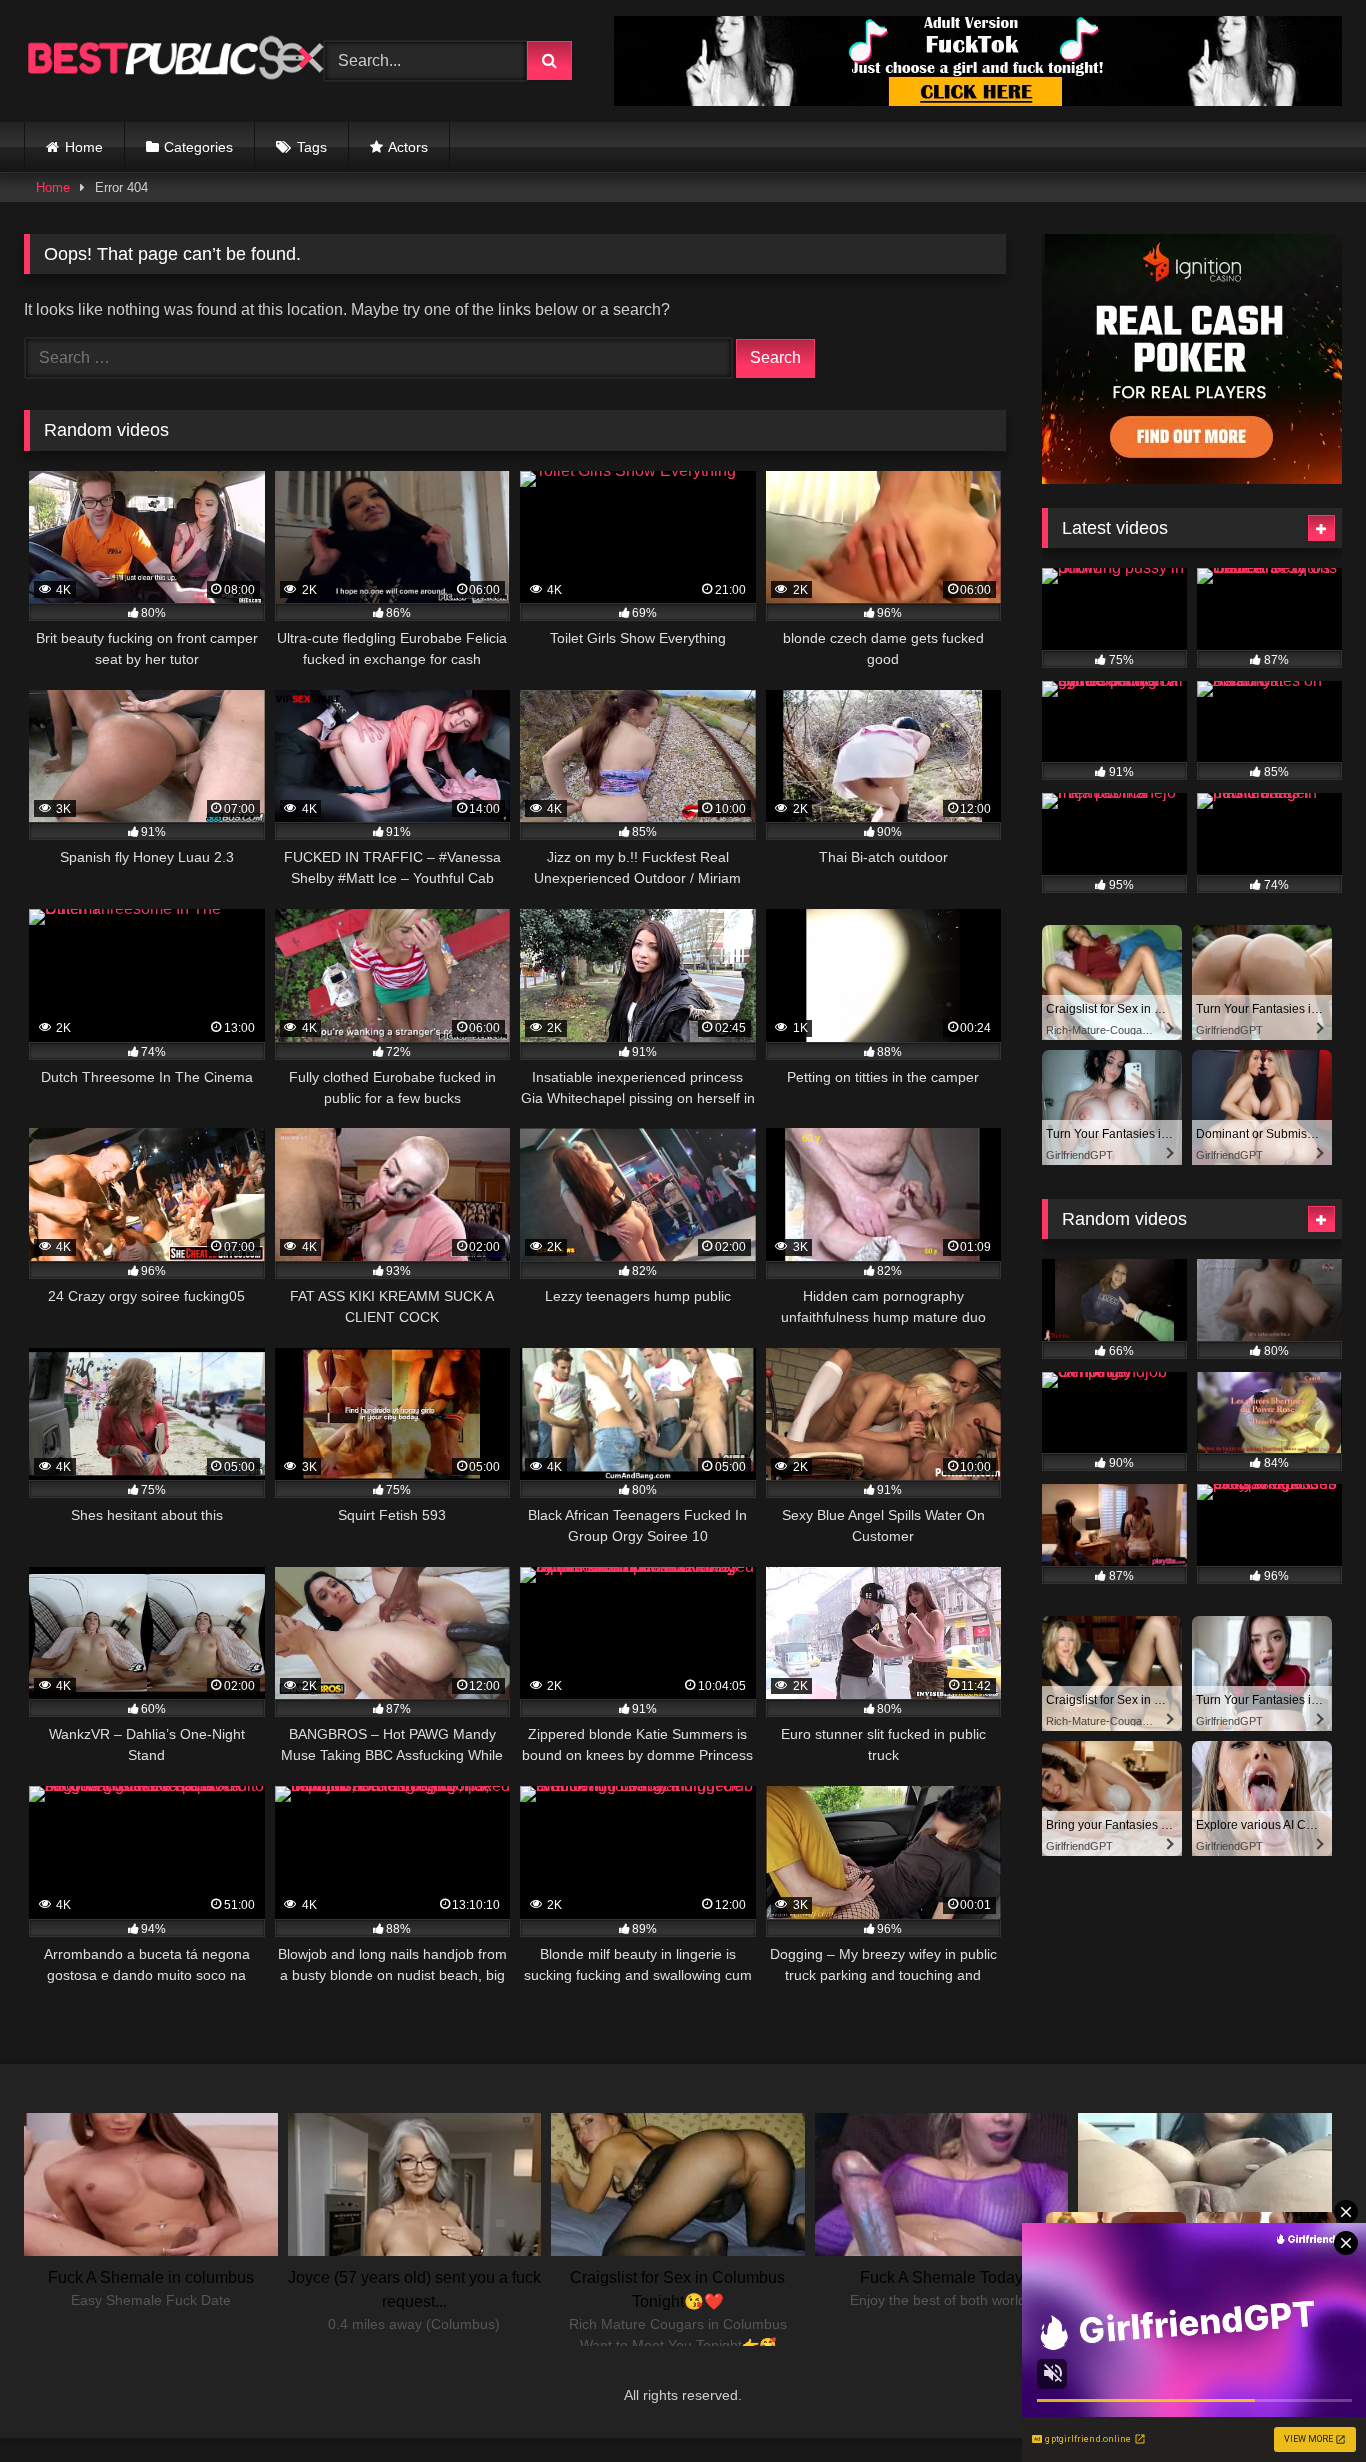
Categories (198, 147)
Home (84, 147)
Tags (312, 147)
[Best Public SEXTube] (174, 61)
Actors (408, 147)
